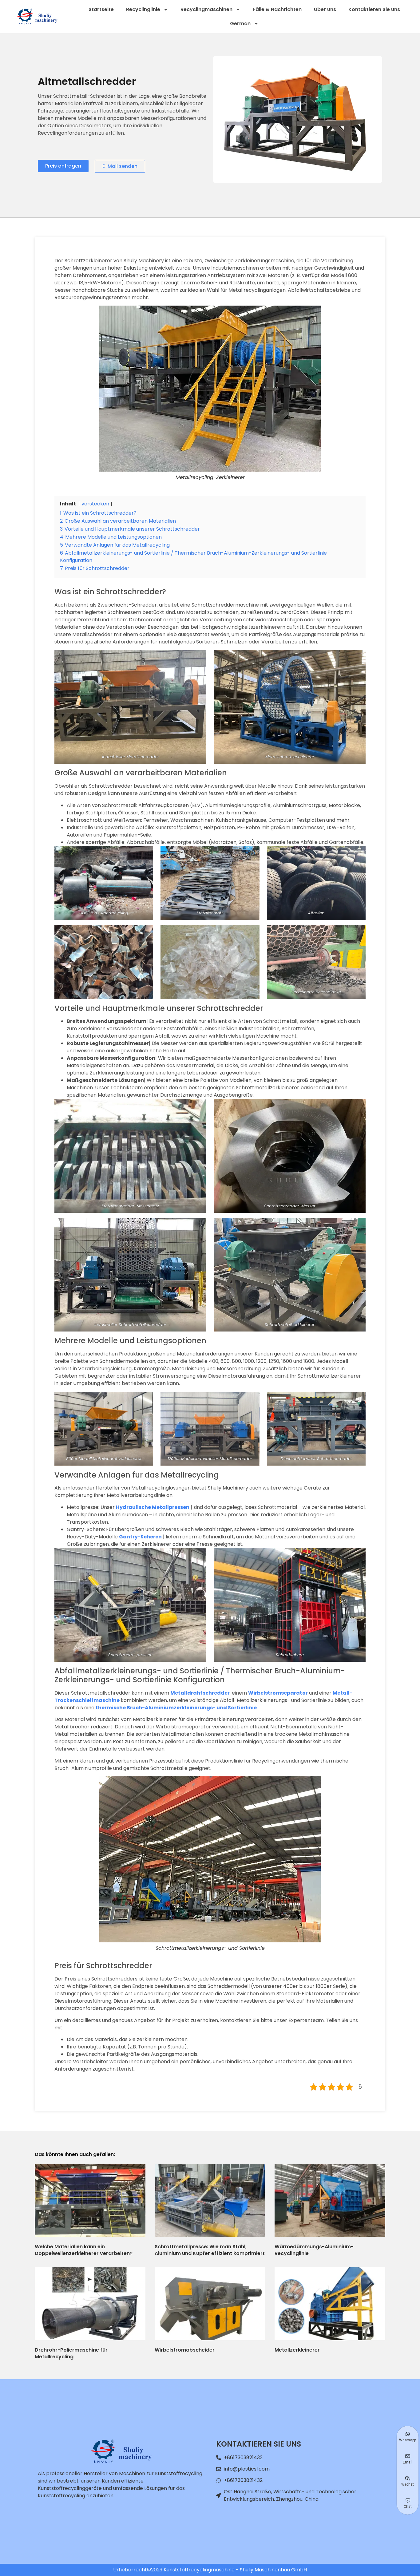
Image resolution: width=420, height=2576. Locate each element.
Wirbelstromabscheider (185, 2350)
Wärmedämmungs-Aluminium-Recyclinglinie (314, 2250)
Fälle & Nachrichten (277, 9)
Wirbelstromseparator (278, 1693)
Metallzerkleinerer (297, 2350)
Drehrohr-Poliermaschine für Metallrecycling (71, 2353)
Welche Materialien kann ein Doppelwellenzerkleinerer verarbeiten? (84, 2250)
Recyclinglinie (143, 9)
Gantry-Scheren (140, 1537)
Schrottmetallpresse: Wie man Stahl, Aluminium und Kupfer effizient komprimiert (210, 2250)
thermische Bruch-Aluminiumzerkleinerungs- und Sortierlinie (176, 1708)
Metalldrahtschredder (200, 1693)
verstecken (95, 504)
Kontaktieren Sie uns (374, 9)
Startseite (101, 9)
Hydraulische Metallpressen (153, 1507)
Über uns (325, 9)
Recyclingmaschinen (206, 9)
